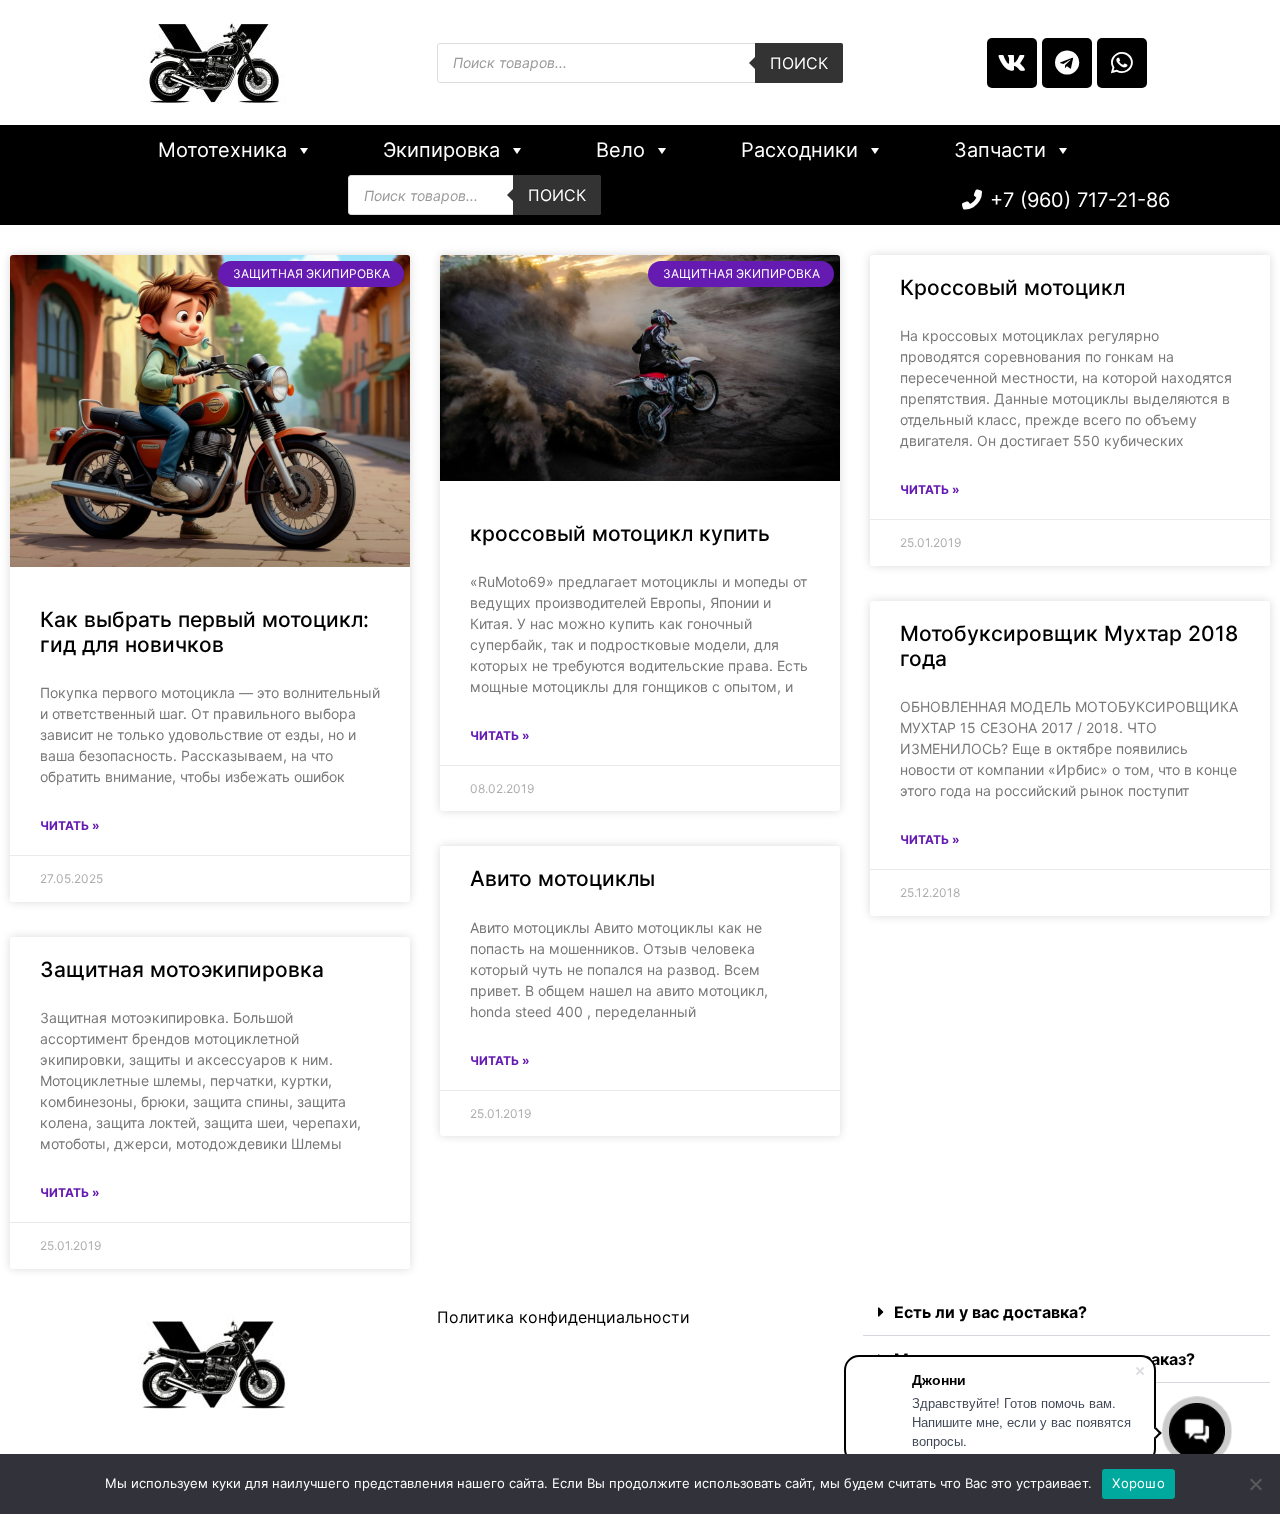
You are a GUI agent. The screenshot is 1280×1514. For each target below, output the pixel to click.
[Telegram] (1067, 63)
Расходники (799, 150)
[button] (1066, 1312)
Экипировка (441, 150)
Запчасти (1000, 150)
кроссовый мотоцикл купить (620, 533)
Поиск (799, 63)
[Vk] (1012, 63)
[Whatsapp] (1122, 63)
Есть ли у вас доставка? (990, 1312)
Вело (620, 150)
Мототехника (222, 150)
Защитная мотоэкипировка (182, 969)
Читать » (70, 825)
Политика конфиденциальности (563, 1317)
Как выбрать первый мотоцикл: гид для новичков (204, 632)
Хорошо (1138, 1483)
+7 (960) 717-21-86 (1080, 200)
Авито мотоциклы (562, 878)
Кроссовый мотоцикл (1012, 287)
